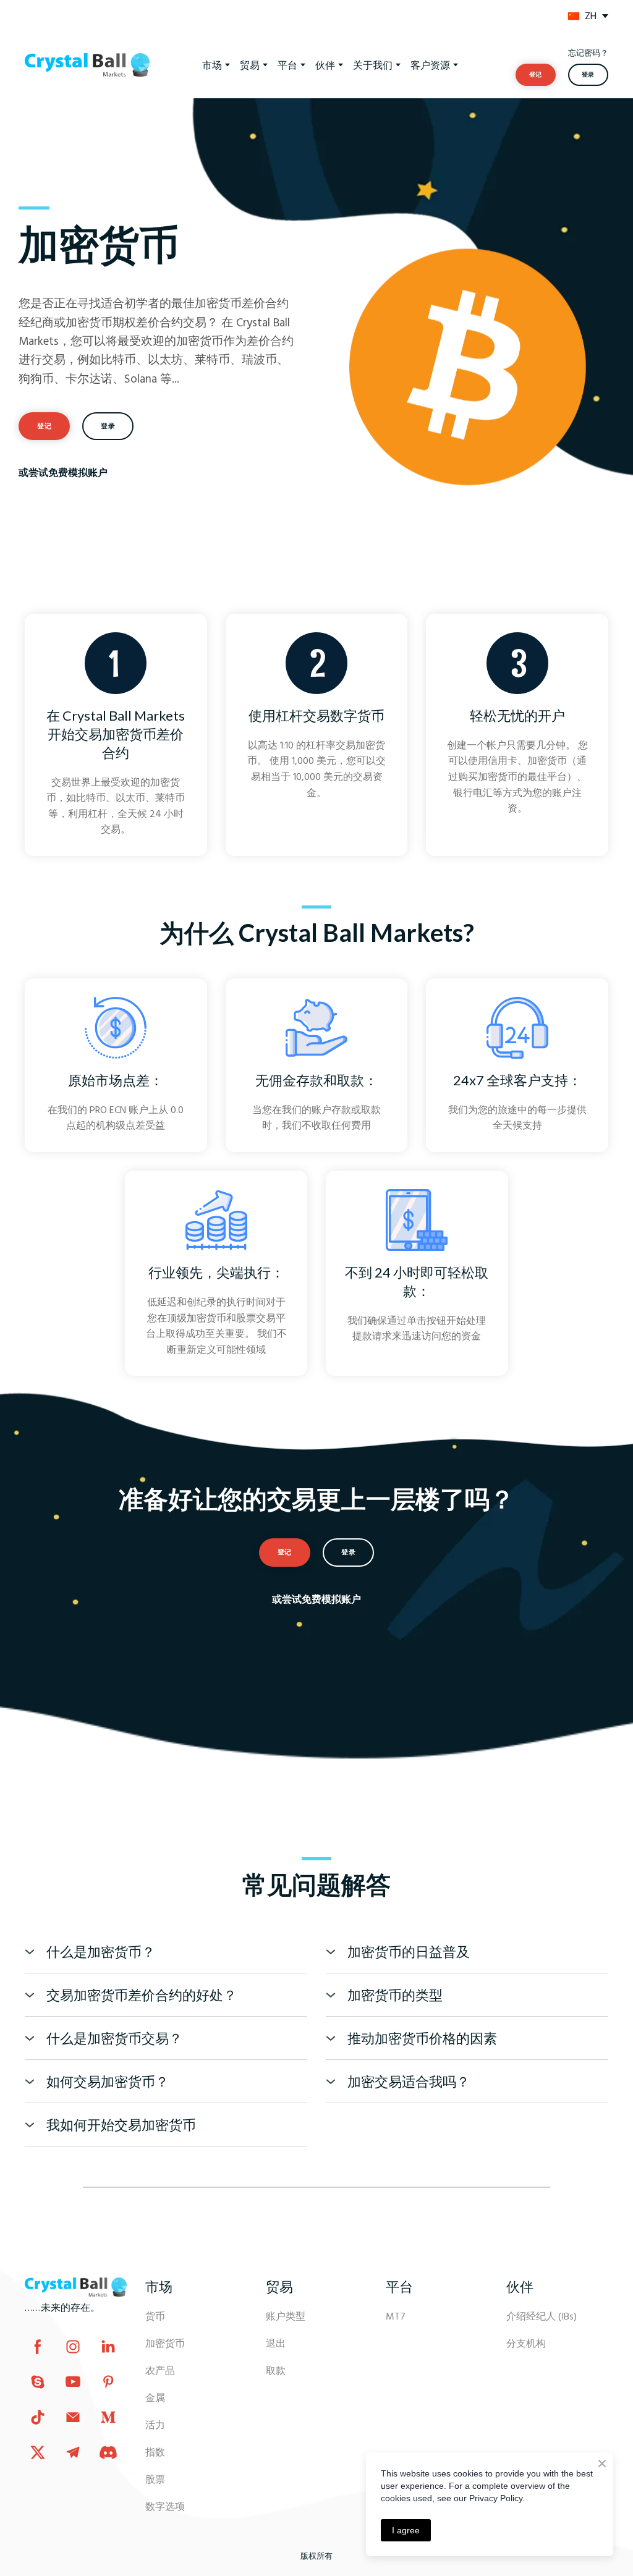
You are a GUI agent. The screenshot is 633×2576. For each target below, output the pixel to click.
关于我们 (373, 65)
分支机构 (526, 2343)
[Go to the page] (87, 65)
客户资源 (430, 65)
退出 (276, 2343)
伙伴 (325, 65)
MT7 (396, 2316)
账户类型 (286, 2316)
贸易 (250, 65)
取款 (276, 2370)
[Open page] (574, 16)
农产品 (160, 2370)
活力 (155, 2425)
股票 (155, 2479)
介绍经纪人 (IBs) (542, 2316)
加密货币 (165, 2343)
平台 (287, 65)
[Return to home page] (76, 2287)
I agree (406, 2530)
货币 (155, 2316)
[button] (536, 75)
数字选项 (165, 2506)
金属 (155, 2397)
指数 (155, 2452)
